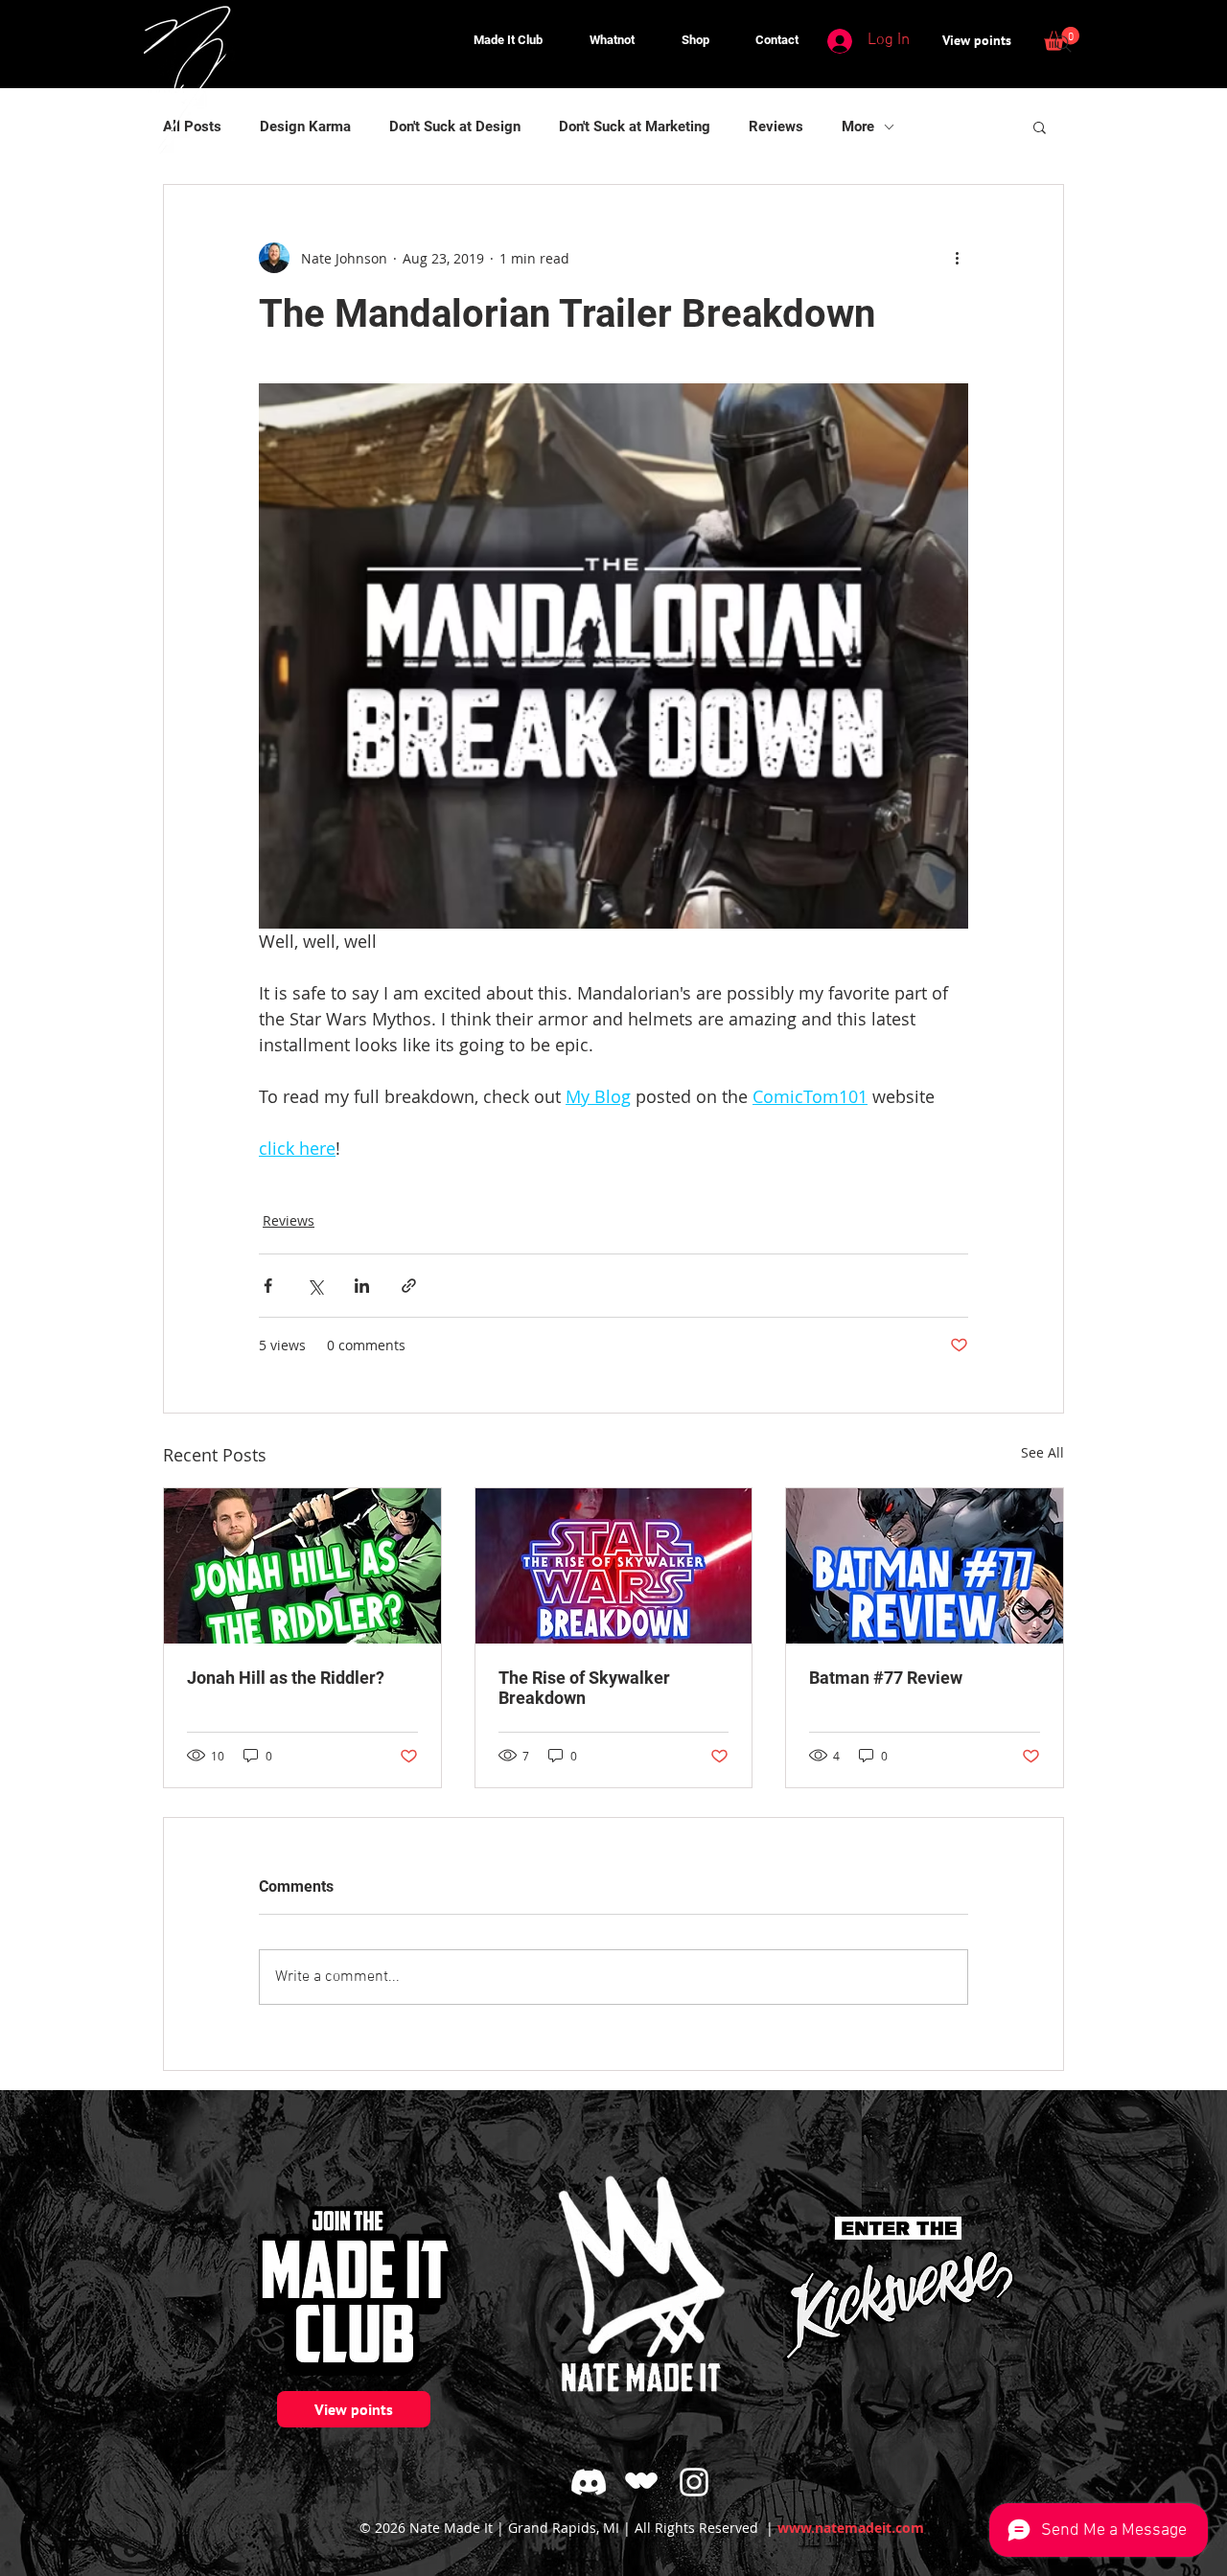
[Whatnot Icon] (641, 2482)
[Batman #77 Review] (925, 1566)
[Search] (1063, 44)
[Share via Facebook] (268, 1286)
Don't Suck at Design (455, 126)
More (858, 126)
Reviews (776, 126)
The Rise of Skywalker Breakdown (584, 1688)
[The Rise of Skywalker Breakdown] (614, 1566)
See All (1042, 1452)
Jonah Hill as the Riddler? (286, 1678)
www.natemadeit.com (851, 2528)
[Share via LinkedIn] (362, 1286)
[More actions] (957, 258)
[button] (684, 40)
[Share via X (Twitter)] (315, 1286)
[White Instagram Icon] (694, 2482)
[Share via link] (409, 1286)
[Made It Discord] (589, 2482)
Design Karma (305, 126)
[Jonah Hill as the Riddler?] (302, 1566)
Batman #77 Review (886, 1678)
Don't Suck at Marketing (635, 126)
